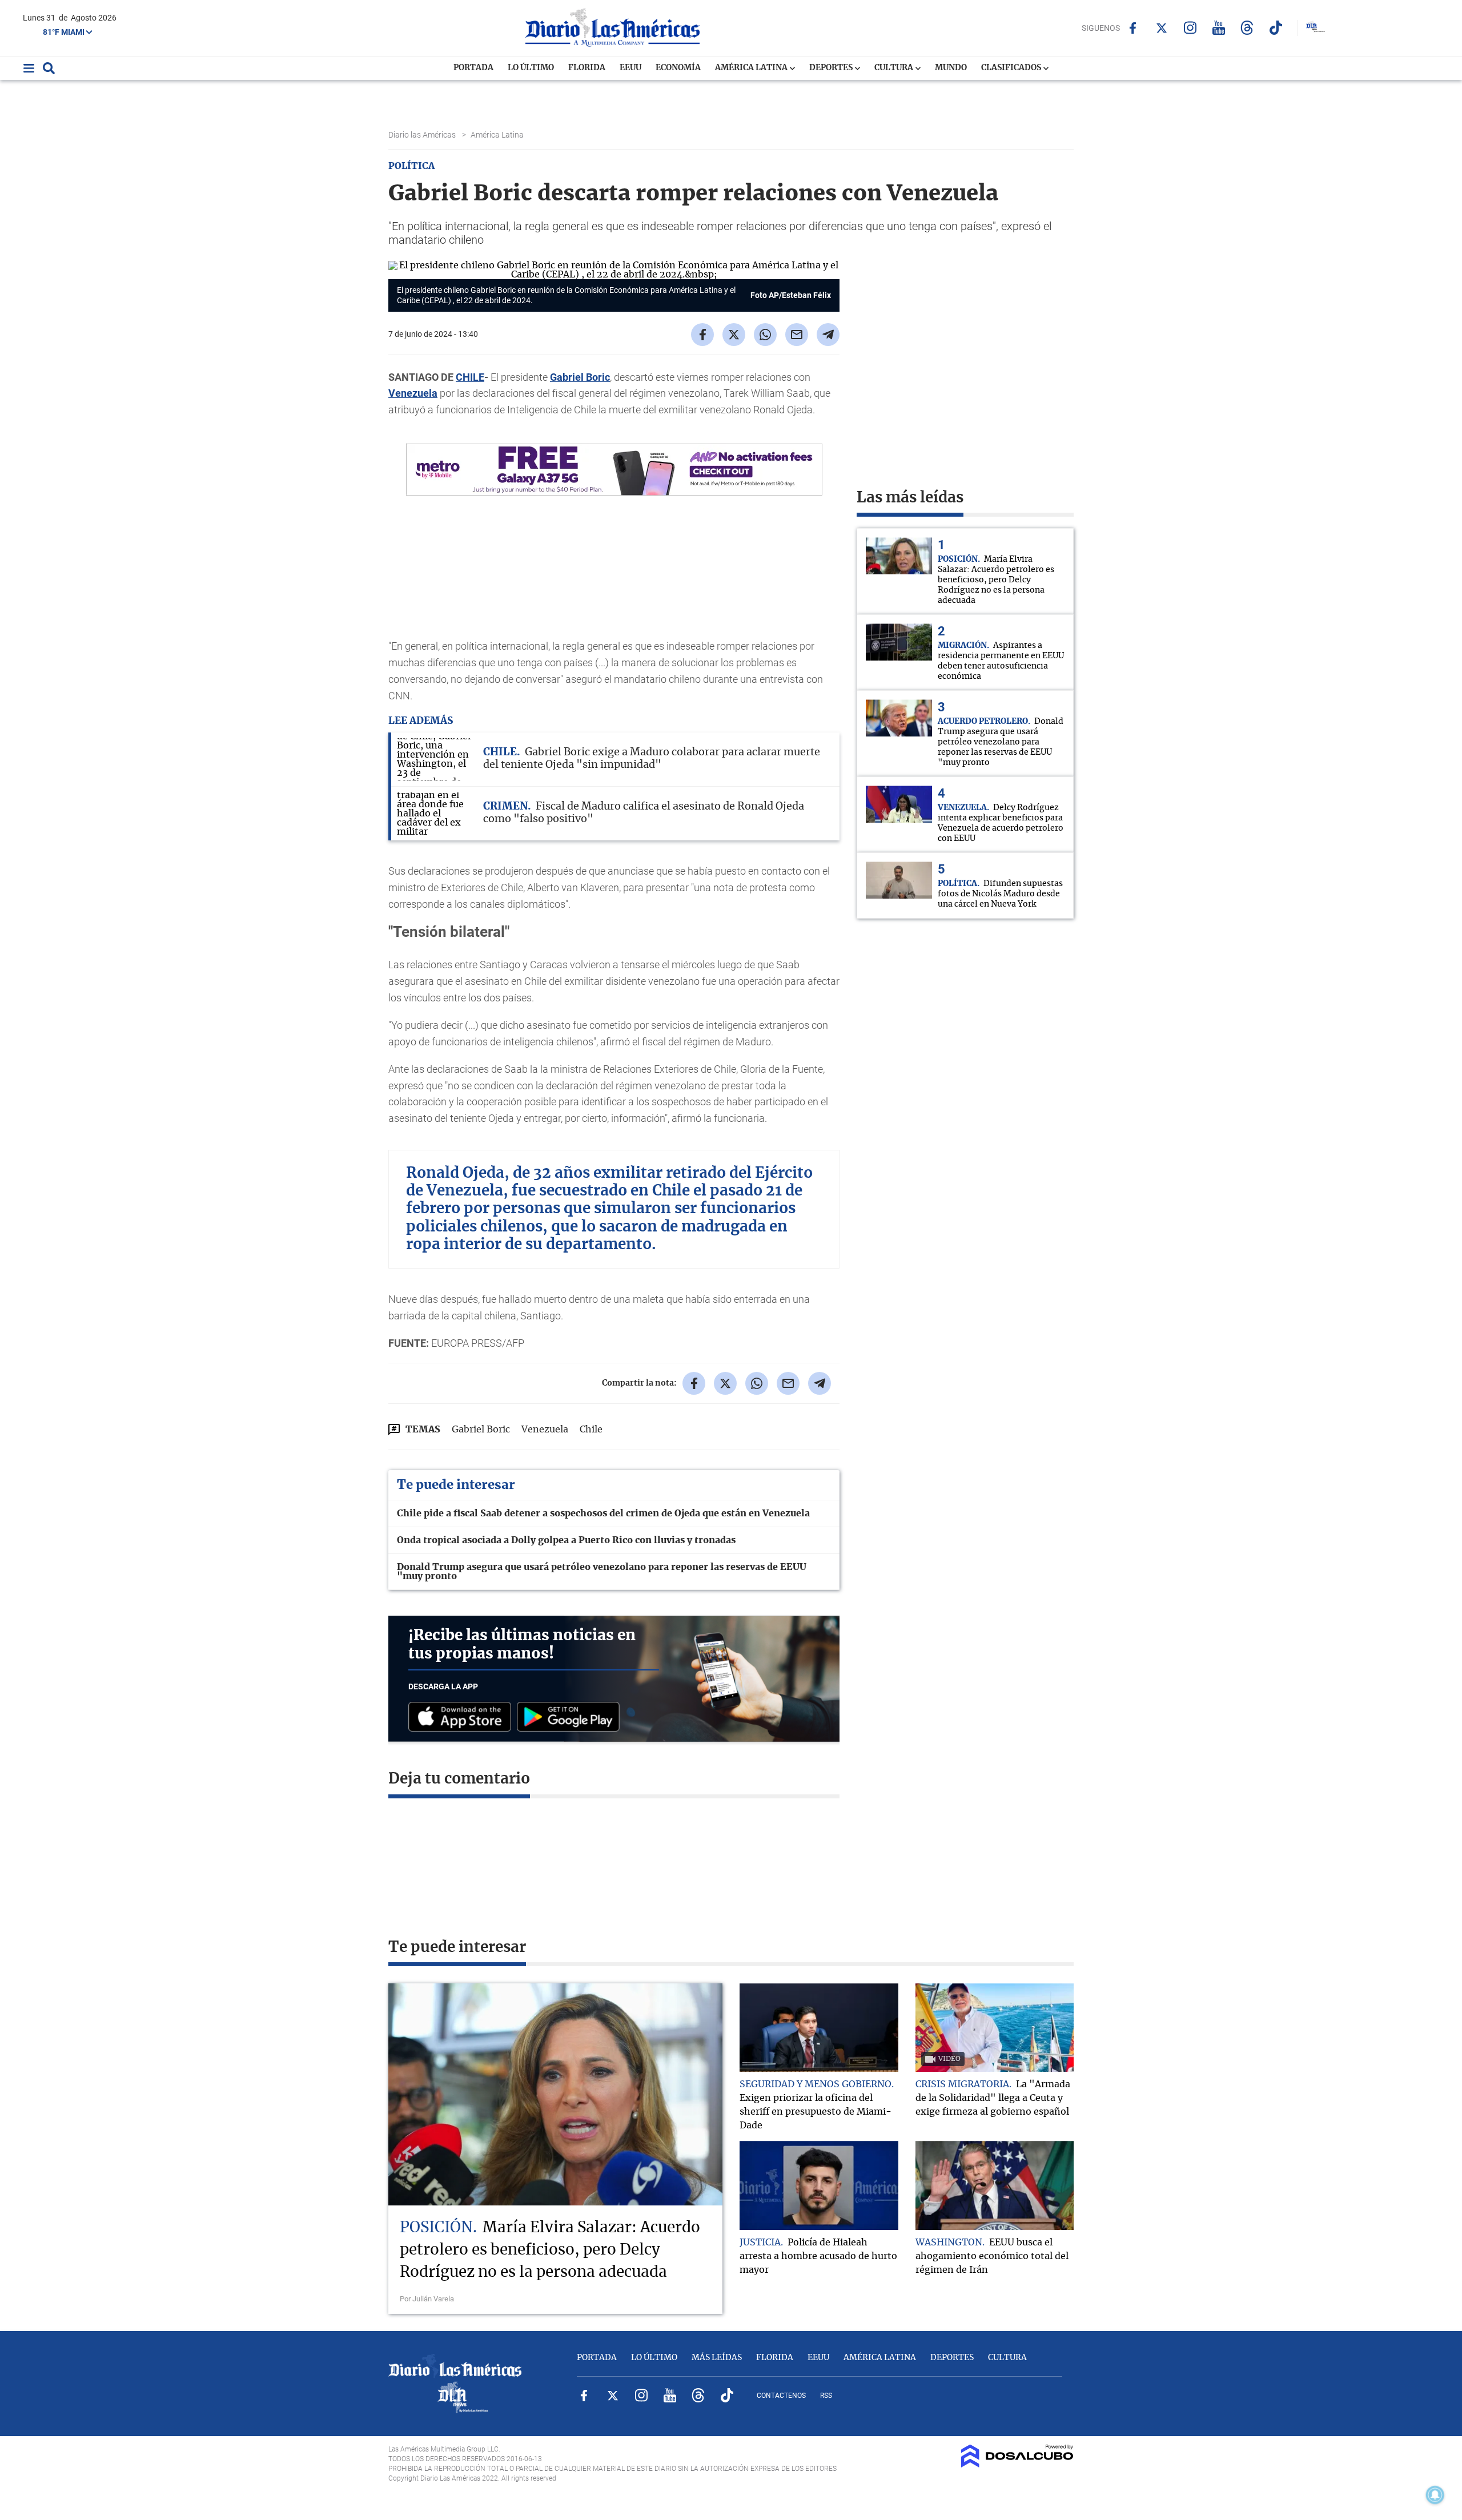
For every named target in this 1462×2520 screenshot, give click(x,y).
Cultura (895, 68)
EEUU (630, 68)
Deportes (832, 68)
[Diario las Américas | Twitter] (1161, 28)
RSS (826, 2396)
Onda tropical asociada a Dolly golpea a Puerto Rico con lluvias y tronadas (566, 1540)
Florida (587, 68)
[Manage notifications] (1435, 2495)
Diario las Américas (423, 135)
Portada (473, 68)
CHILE (470, 377)
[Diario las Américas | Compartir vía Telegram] (828, 335)
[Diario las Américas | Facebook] (1133, 28)
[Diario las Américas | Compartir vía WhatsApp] (765, 335)
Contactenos (781, 2396)
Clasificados (1012, 68)
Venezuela (413, 393)
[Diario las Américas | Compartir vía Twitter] (734, 335)
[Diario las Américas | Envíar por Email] (797, 335)
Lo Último (531, 68)
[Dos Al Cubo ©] (1017, 2465)
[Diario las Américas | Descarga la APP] (463, 1718)
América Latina (752, 68)
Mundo (951, 68)
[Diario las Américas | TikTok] (1276, 28)
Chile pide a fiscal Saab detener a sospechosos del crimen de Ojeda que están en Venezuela (603, 1513)
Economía (678, 68)
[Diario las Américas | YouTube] (1218, 28)
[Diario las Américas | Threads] (1247, 28)
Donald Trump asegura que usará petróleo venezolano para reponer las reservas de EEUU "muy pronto (602, 1572)
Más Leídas (717, 2358)
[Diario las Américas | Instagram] (1190, 28)
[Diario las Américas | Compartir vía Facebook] (702, 335)
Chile (591, 1430)
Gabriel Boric (580, 377)
